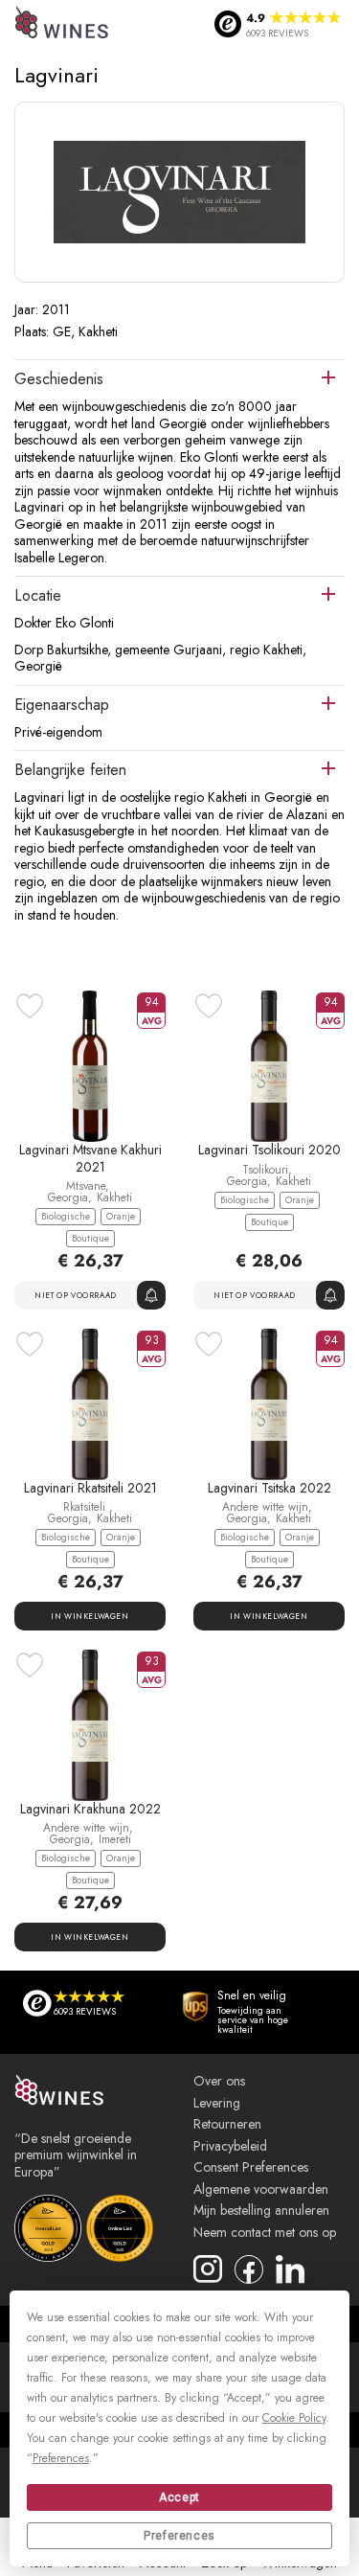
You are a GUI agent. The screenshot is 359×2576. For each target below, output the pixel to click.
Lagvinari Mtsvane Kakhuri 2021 (90, 1158)
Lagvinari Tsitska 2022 (269, 1488)
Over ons (219, 2082)
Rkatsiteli (86, 1507)
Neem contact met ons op (265, 2233)
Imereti (115, 1839)
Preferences (179, 2536)
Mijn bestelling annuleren (261, 2211)
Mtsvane (86, 1186)
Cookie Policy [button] (294, 2418)
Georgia (68, 1197)
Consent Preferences (251, 2168)
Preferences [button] (61, 2458)
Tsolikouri (265, 1170)
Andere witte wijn (265, 1507)
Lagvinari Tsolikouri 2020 (269, 1150)
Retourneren (227, 2125)
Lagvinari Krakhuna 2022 (90, 1809)
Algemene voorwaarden (261, 2190)
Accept (179, 2497)
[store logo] (63, 24)
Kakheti (114, 1197)
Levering (217, 2104)
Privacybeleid (230, 2147)
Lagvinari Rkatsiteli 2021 (90, 1488)
